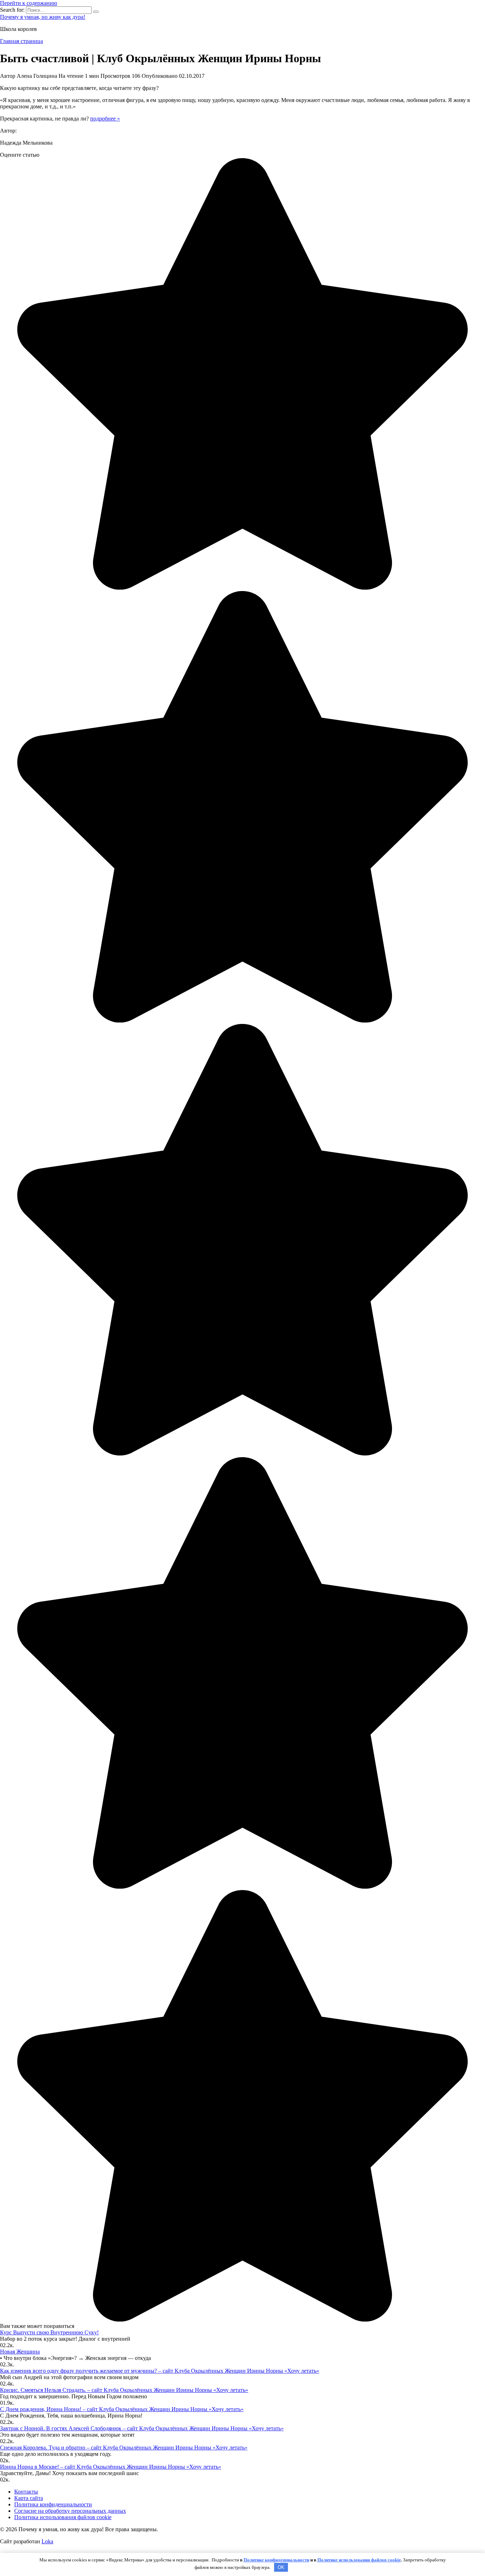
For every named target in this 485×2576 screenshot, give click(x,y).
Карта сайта (29, 2498)
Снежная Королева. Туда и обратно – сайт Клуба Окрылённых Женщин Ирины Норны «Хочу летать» (124, 2448)
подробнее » (105, 119)
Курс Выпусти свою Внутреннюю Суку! (49, 2332)
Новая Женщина (20, 2352)
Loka (47, 2541)
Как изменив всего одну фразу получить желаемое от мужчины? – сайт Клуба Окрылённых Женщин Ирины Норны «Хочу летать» (160, 2371)
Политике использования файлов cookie (359, 2560)
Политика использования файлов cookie (63, 2517)
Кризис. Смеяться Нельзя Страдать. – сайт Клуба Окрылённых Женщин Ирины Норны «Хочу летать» (124, 2390)
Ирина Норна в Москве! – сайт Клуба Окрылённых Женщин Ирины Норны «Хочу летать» (111, 2467)
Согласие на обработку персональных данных (70, 2511)
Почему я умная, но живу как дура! (43, 17)
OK (281, 2567)
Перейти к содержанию (29, 3)
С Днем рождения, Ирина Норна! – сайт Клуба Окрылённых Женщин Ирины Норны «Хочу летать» (122, 2409)
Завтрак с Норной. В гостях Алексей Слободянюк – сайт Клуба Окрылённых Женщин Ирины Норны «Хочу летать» (142, 2428)
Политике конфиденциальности (276, 2560)
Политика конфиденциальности (53, 2504)
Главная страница (21, 41)
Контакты (26, 2492)
